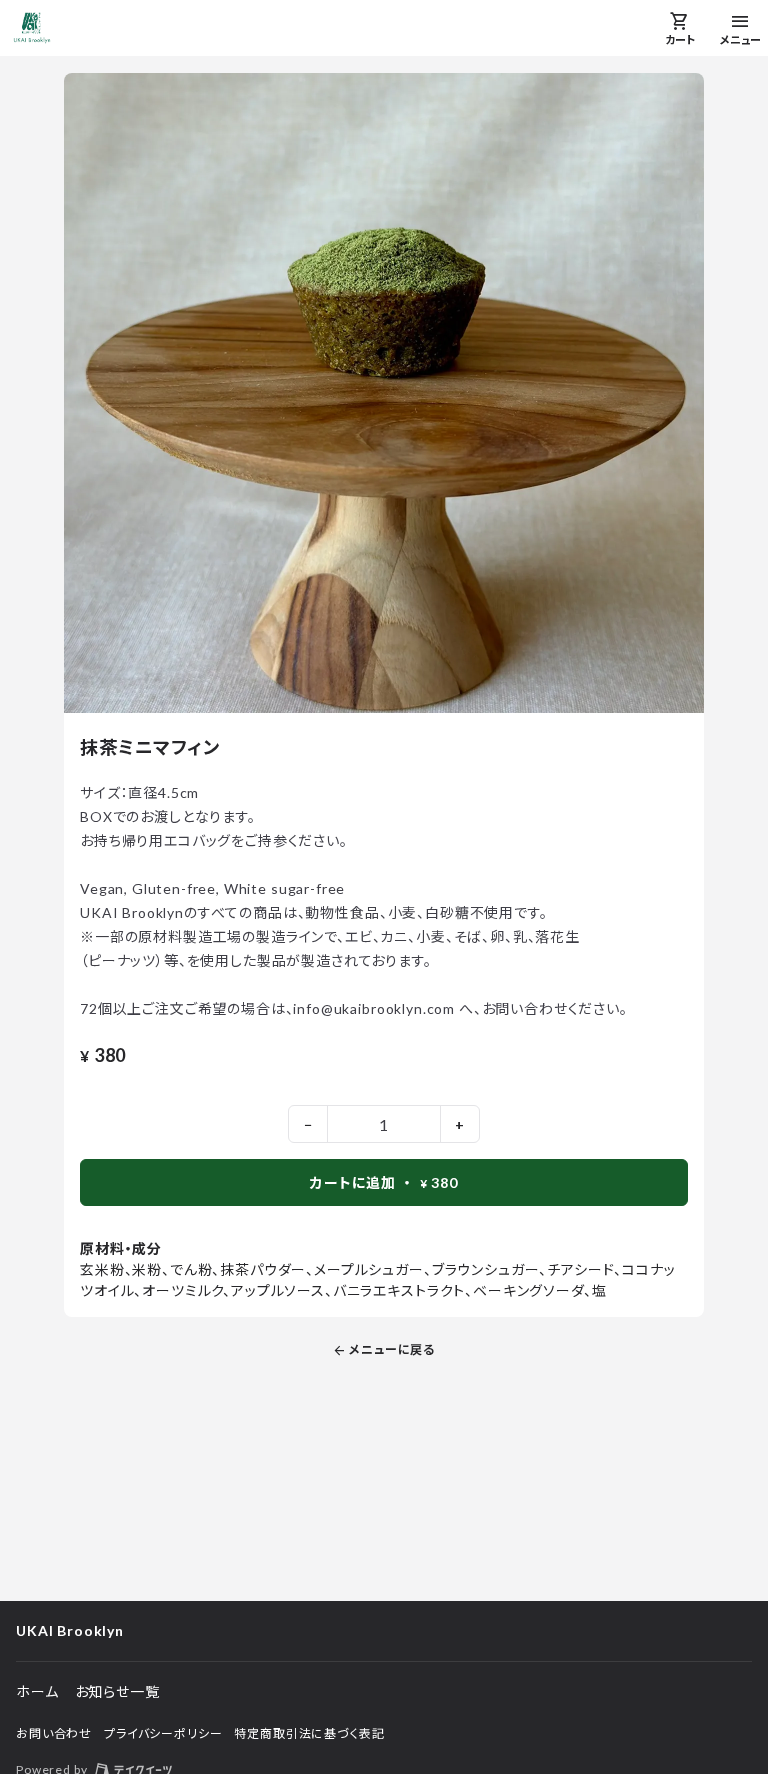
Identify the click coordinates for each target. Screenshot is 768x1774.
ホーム (37, 1691)
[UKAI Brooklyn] (32, 28)
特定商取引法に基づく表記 (309, 1733)
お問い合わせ (54, 1733)
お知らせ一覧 (117, 1691)
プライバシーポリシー (163, 1733)
